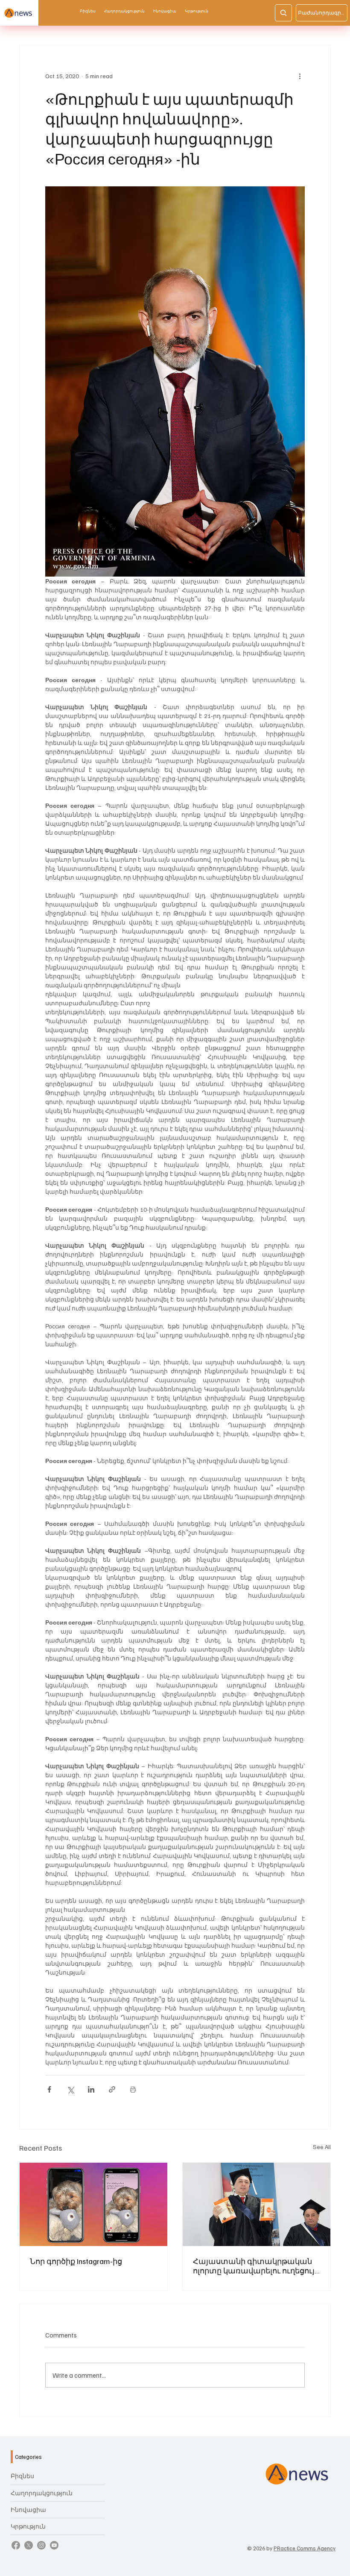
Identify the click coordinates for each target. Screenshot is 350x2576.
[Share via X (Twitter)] (70, 2089)
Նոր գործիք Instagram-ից (76, 2261)
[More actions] (300, 76)
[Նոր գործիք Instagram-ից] (93, 2204)
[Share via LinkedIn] (91, 2089)
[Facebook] (16, 2545)
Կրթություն (28, 2526)
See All (322, 2147)
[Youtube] (54, 2545)
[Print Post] (133, 2089)
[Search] (283, 13)
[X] (29, 2545)
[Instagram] (41, 2545)
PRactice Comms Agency (305, 2548)
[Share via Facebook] (49, 2089)
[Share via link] (112, 2089)
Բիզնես (22, 2476)
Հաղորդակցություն (42, 2493)
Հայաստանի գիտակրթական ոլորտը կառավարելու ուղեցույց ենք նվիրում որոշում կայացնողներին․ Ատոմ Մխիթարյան (256, 2266)
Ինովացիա (28, 2510)
